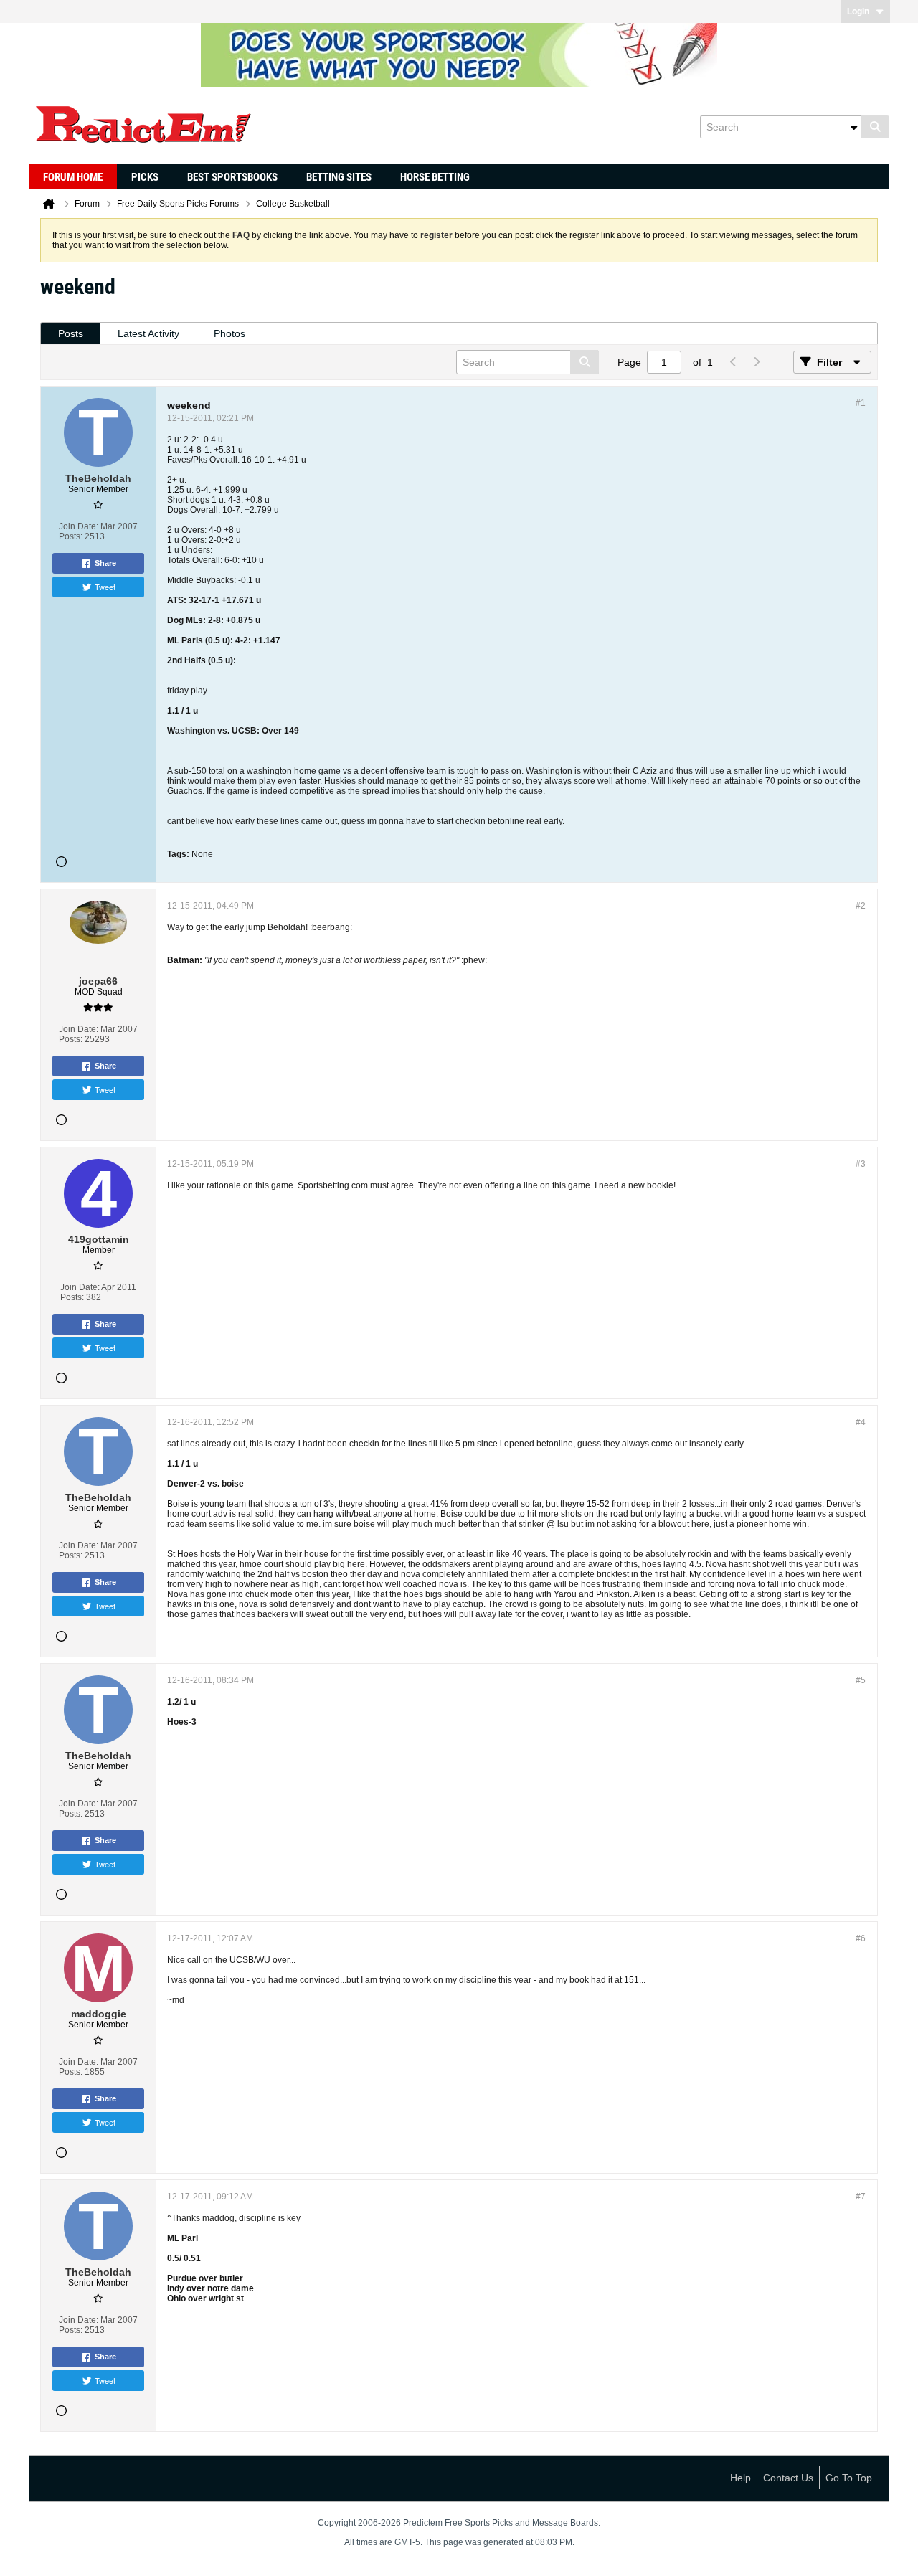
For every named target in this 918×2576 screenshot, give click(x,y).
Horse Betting (435, 177)
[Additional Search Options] (853, 127)
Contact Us (788, 2478)
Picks (145, 177)
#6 (861, 1938)
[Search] (875, 127)
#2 (861, 906)
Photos (229, 333)
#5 (861, 1680)
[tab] (71, 334)
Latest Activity (148, 333)
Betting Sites (339, 177)
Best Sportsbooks (232, 177)
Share (105, 563)
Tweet (105, 587)
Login (858, 11)
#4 (861, 1422)
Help (740, 2478)
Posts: (71, 536)
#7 (861, 2197)
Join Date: (79, 526)
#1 (861, 403)
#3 (861, 1164)
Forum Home (73, 177)
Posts (71, 333)
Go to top (849, 2478)
